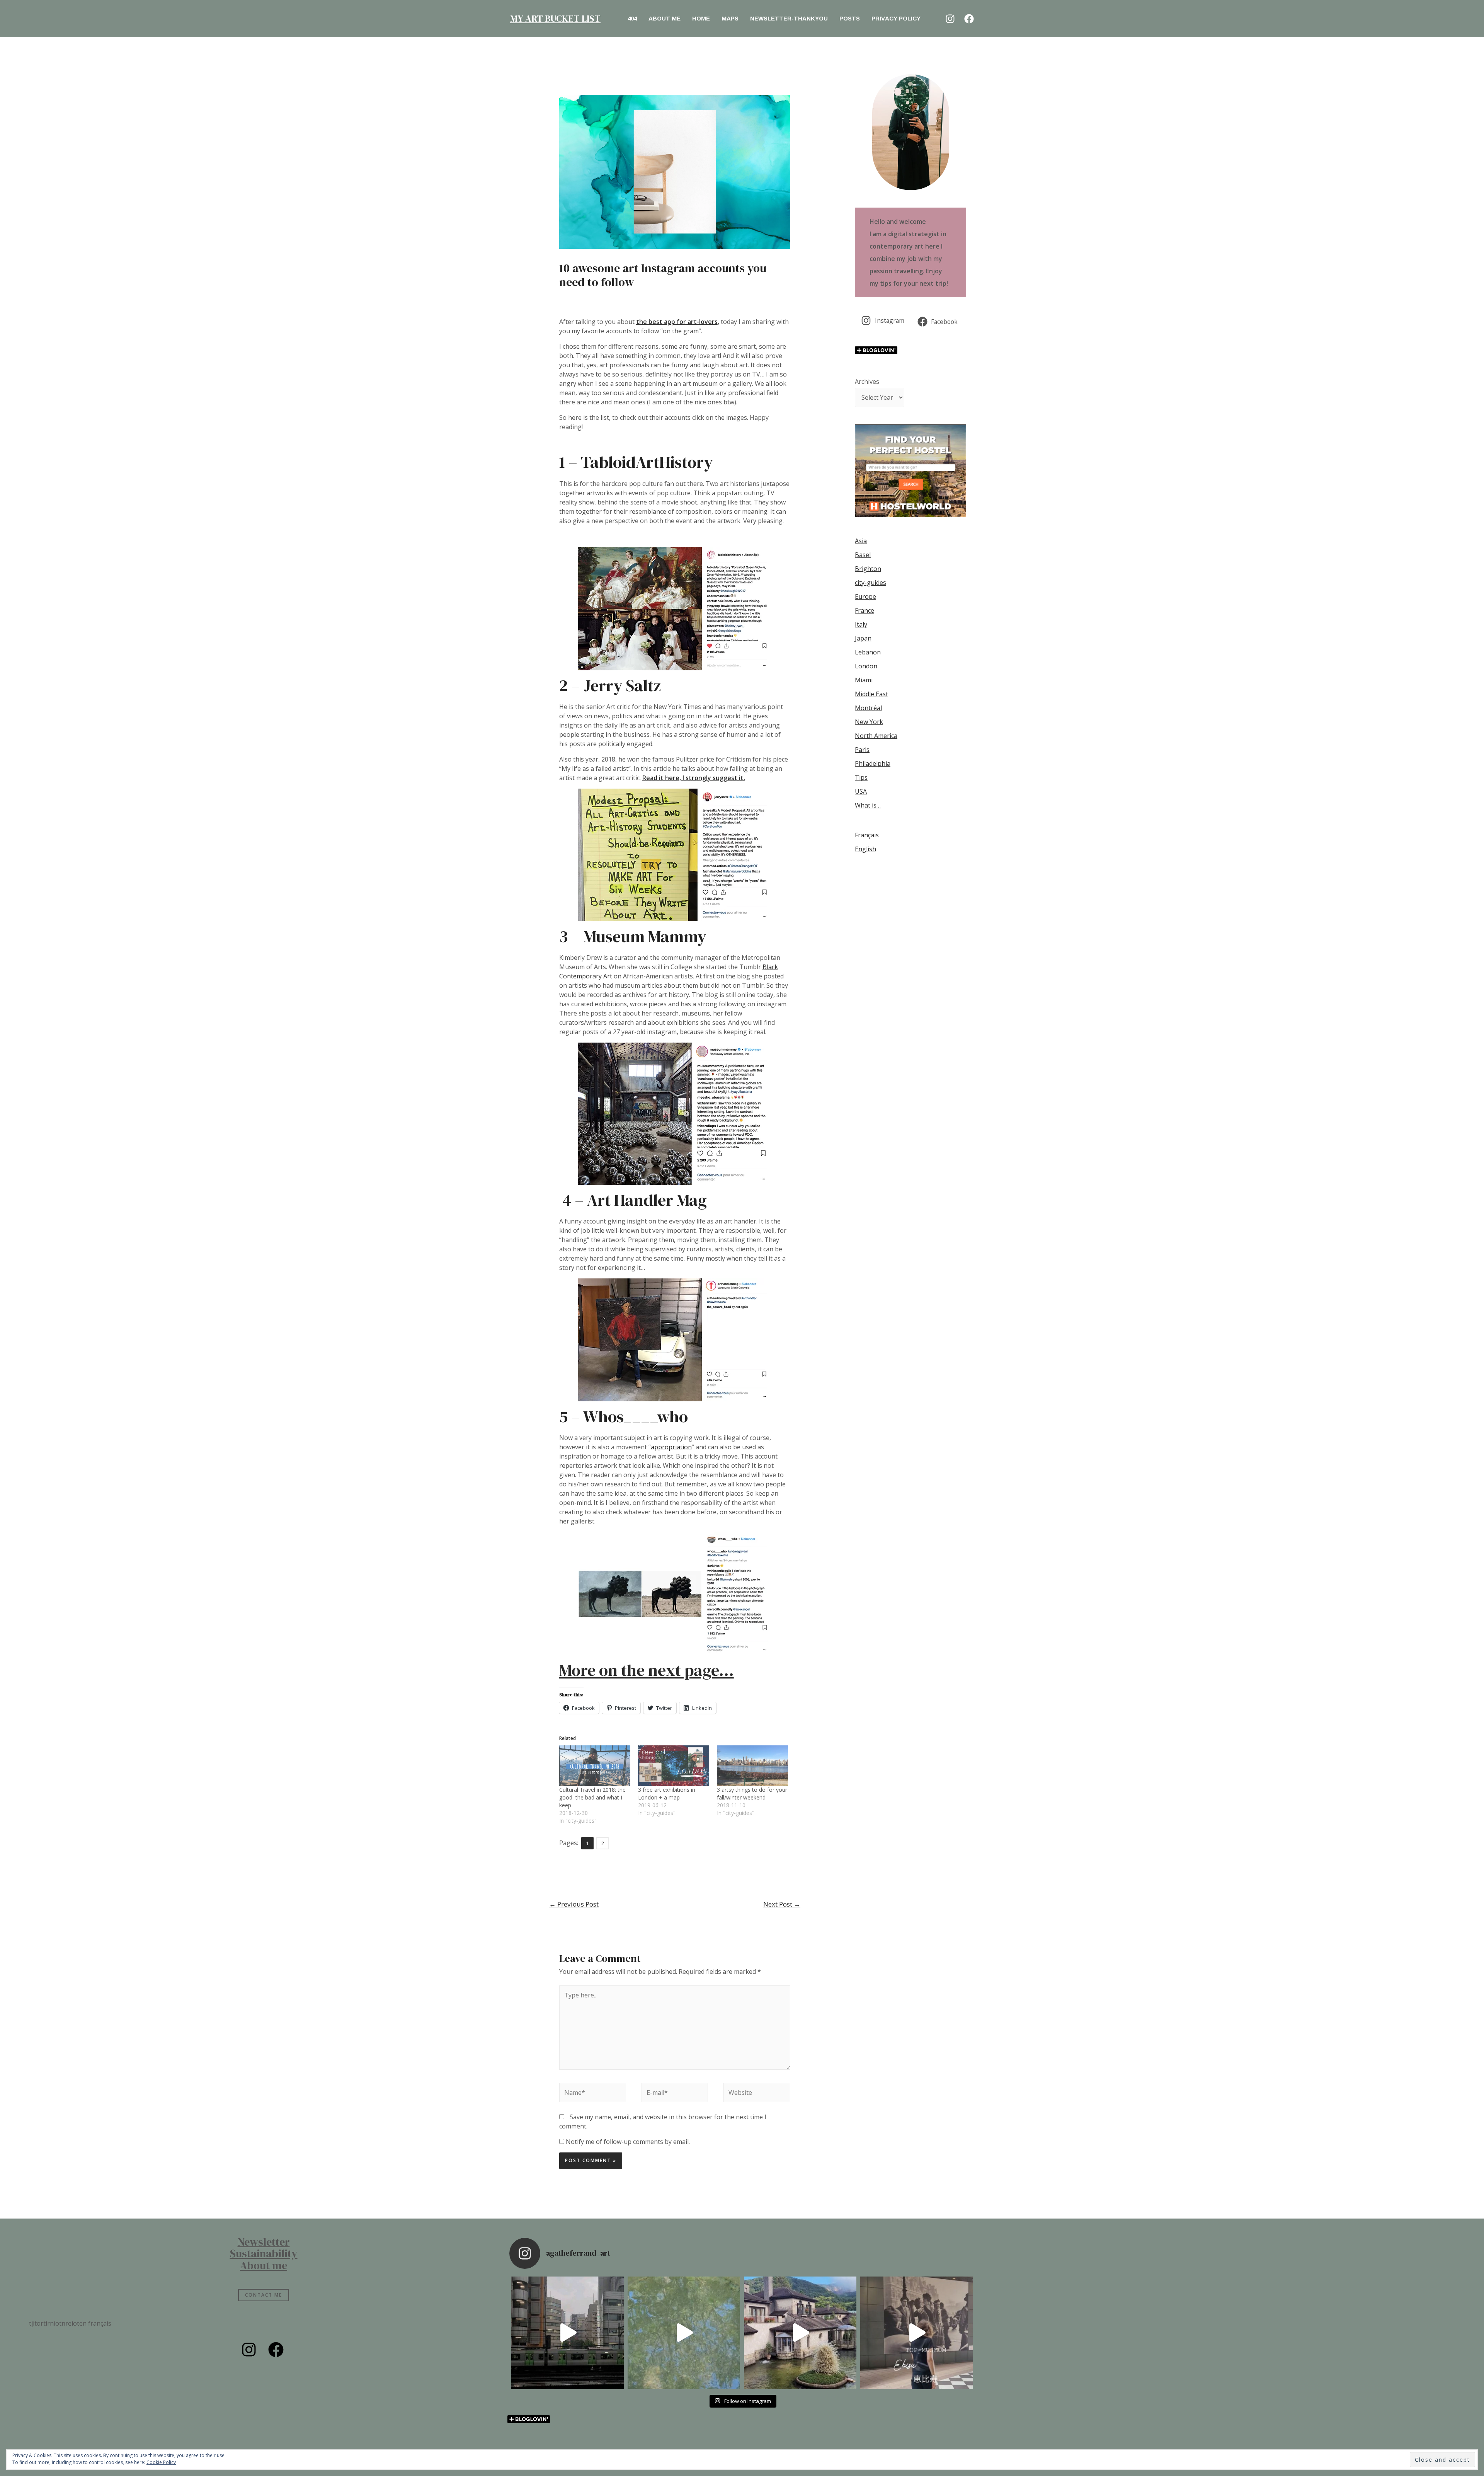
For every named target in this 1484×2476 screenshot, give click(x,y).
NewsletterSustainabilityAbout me (264, 2254)
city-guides (870, 583)
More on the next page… (647, 1670)
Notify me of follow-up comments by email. (628, 2142)
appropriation (671, 1447)
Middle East (871, 694)
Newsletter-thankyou (789, 18)
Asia (861, 541)
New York (869, 722)
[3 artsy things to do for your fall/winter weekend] (752, 1766)
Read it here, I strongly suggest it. (694, 778)
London (866, 666)
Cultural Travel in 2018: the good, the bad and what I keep (592, 1797)
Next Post (782, 1904)
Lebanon (868, 652)
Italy (861, 624)
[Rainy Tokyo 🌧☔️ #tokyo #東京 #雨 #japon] (568, 2333)
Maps (730, 18)
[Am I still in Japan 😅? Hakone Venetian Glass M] (800, 2333)
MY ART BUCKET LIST (555, 18)
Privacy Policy (896, 18)
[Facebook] (969, 19)
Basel (863, 555)
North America (876, 736)
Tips (861, 777)
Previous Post (574, 1904)
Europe (865, 596)
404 (632, 18)
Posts (850, 18)
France (865, 610)
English (865, 849)
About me (665, 18)
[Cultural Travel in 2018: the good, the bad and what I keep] (595, 1766)
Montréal (868, 708)
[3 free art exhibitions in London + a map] (674, 1766)
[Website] (757, 2094)
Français (867, 835)
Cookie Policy (161, 2462)
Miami (864, 680)
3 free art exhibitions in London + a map (667, 1794)
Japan (863, 638)
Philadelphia (873, 763)
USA (861, 791)
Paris (862, 750)
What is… (868, 805)
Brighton (868, 569)
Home (701, 18)
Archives (867, 382)
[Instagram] (950, 19)
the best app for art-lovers (677, 322)
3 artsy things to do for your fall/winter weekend (752, 1794)
